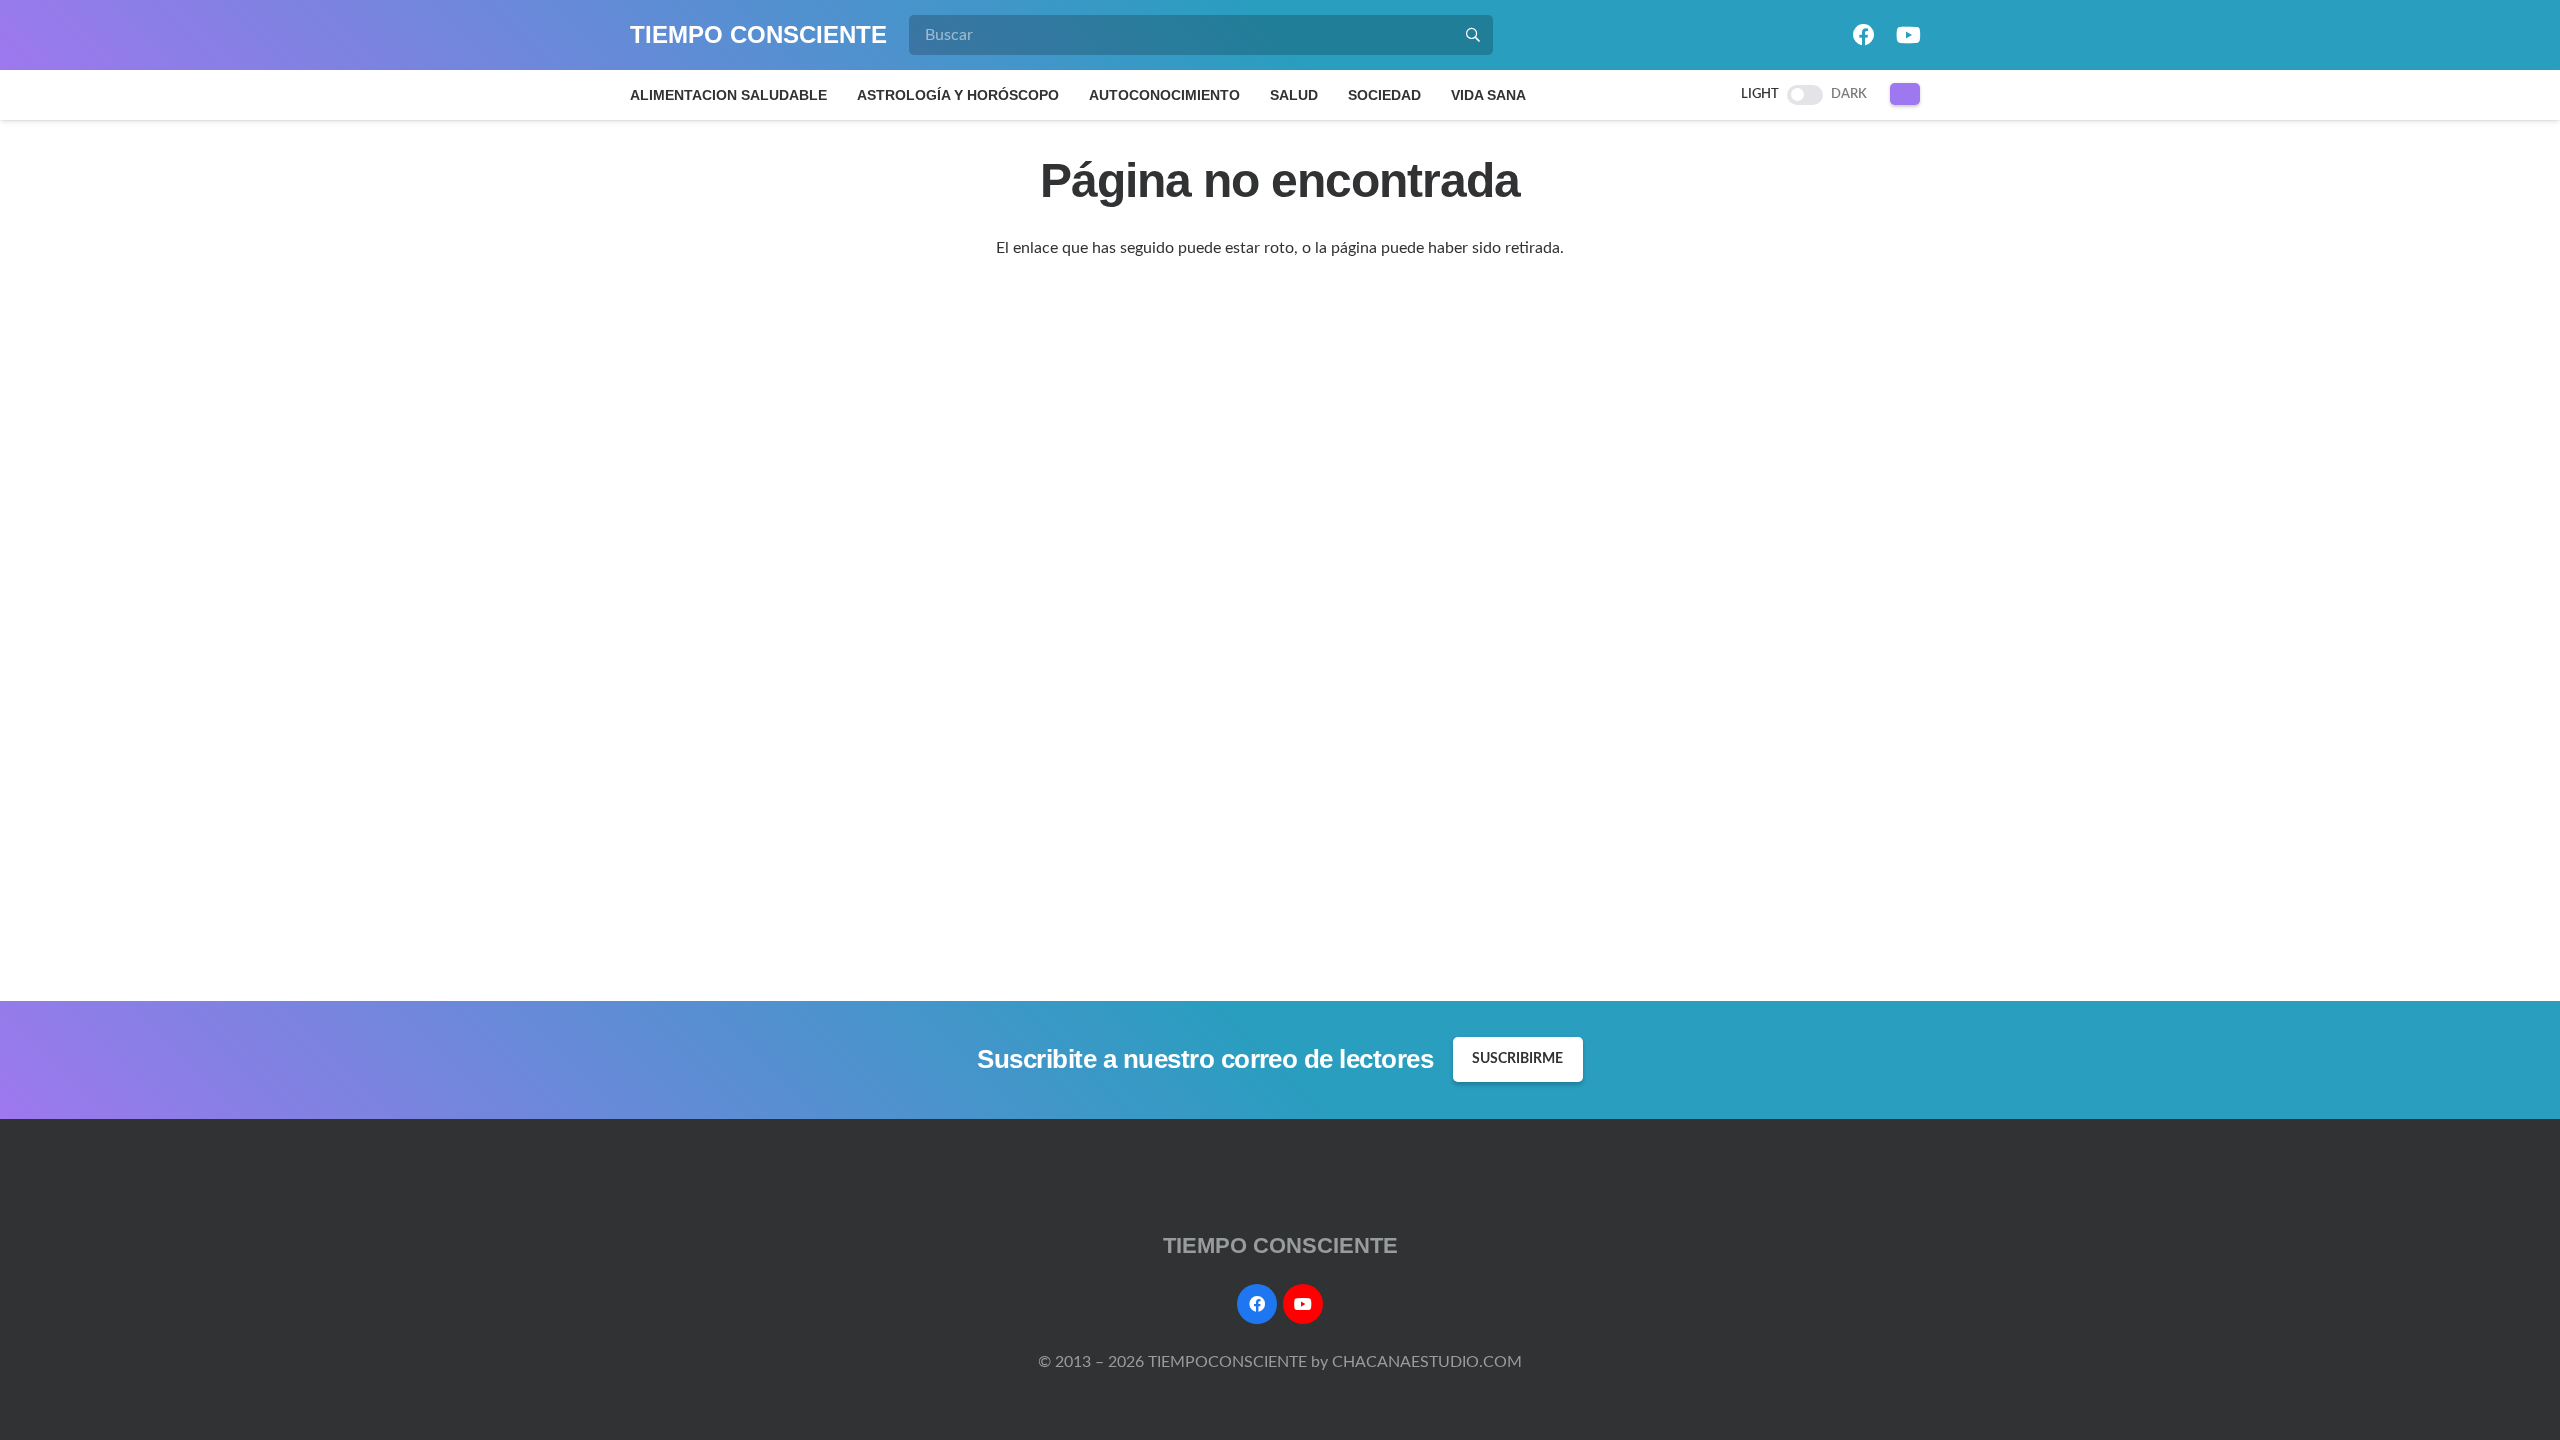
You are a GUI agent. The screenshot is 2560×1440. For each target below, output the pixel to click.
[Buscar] (1473, 35)
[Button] (1905, 94)
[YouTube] (1908, 35)
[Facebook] (1864, 35)
